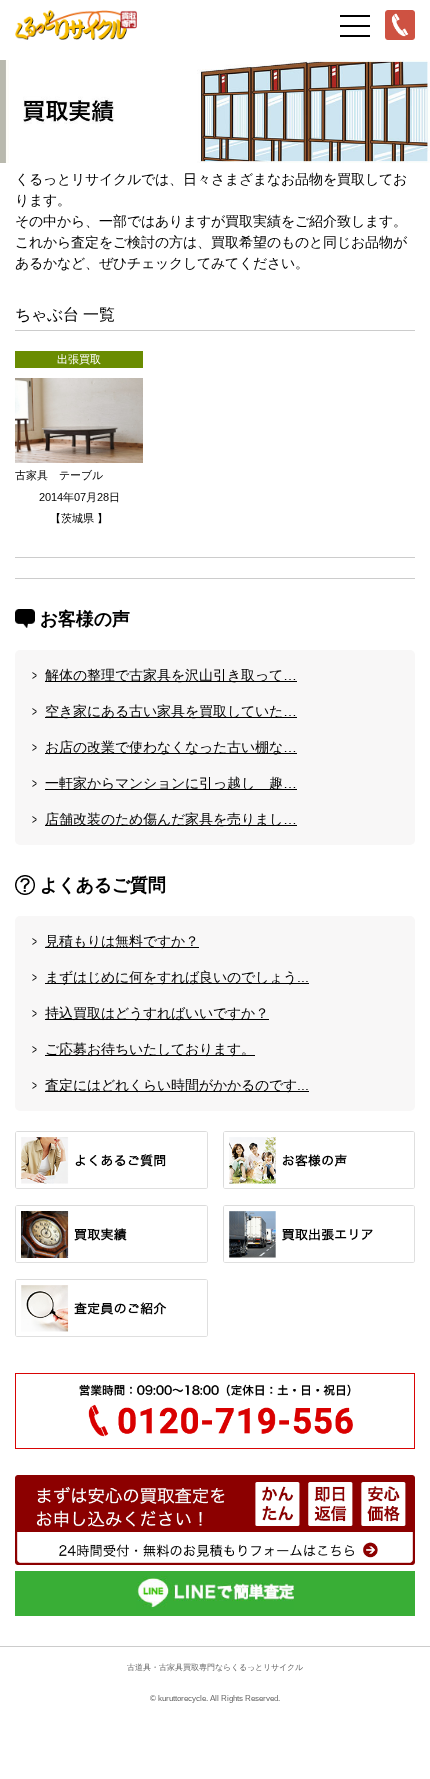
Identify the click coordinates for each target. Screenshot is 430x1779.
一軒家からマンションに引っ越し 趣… (171, 783)
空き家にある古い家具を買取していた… (171, 711)
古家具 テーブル (59, 475)
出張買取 (79, 359)
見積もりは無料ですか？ (122, 941)
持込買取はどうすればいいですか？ (157, 1013)
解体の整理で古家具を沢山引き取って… (171, 675)
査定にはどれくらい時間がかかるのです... (177, 1085)
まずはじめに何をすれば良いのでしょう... (177, 977)
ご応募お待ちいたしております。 (150, 1049)
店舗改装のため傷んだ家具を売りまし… (171, 819)
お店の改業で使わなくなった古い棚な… (171, 747)
